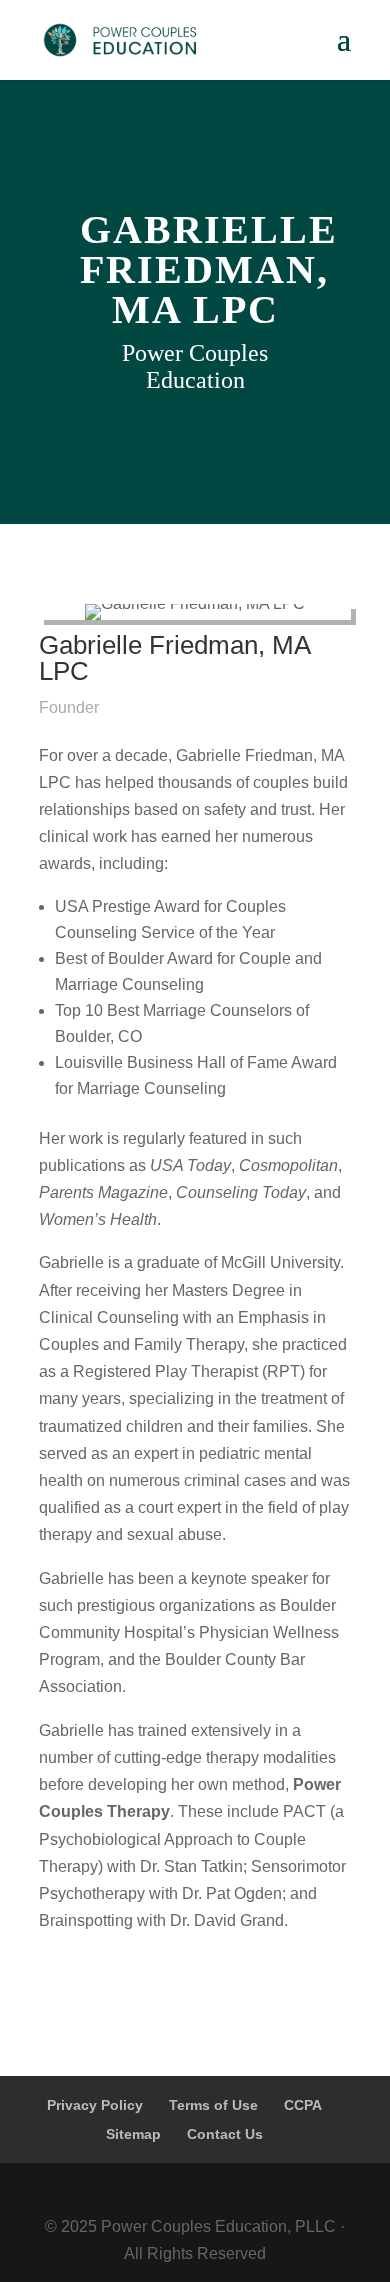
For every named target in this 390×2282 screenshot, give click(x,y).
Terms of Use (213, 2105)
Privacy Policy (95, 2105)
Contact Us (225, 2134)
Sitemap (133, 2134)
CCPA (303, 2105)
